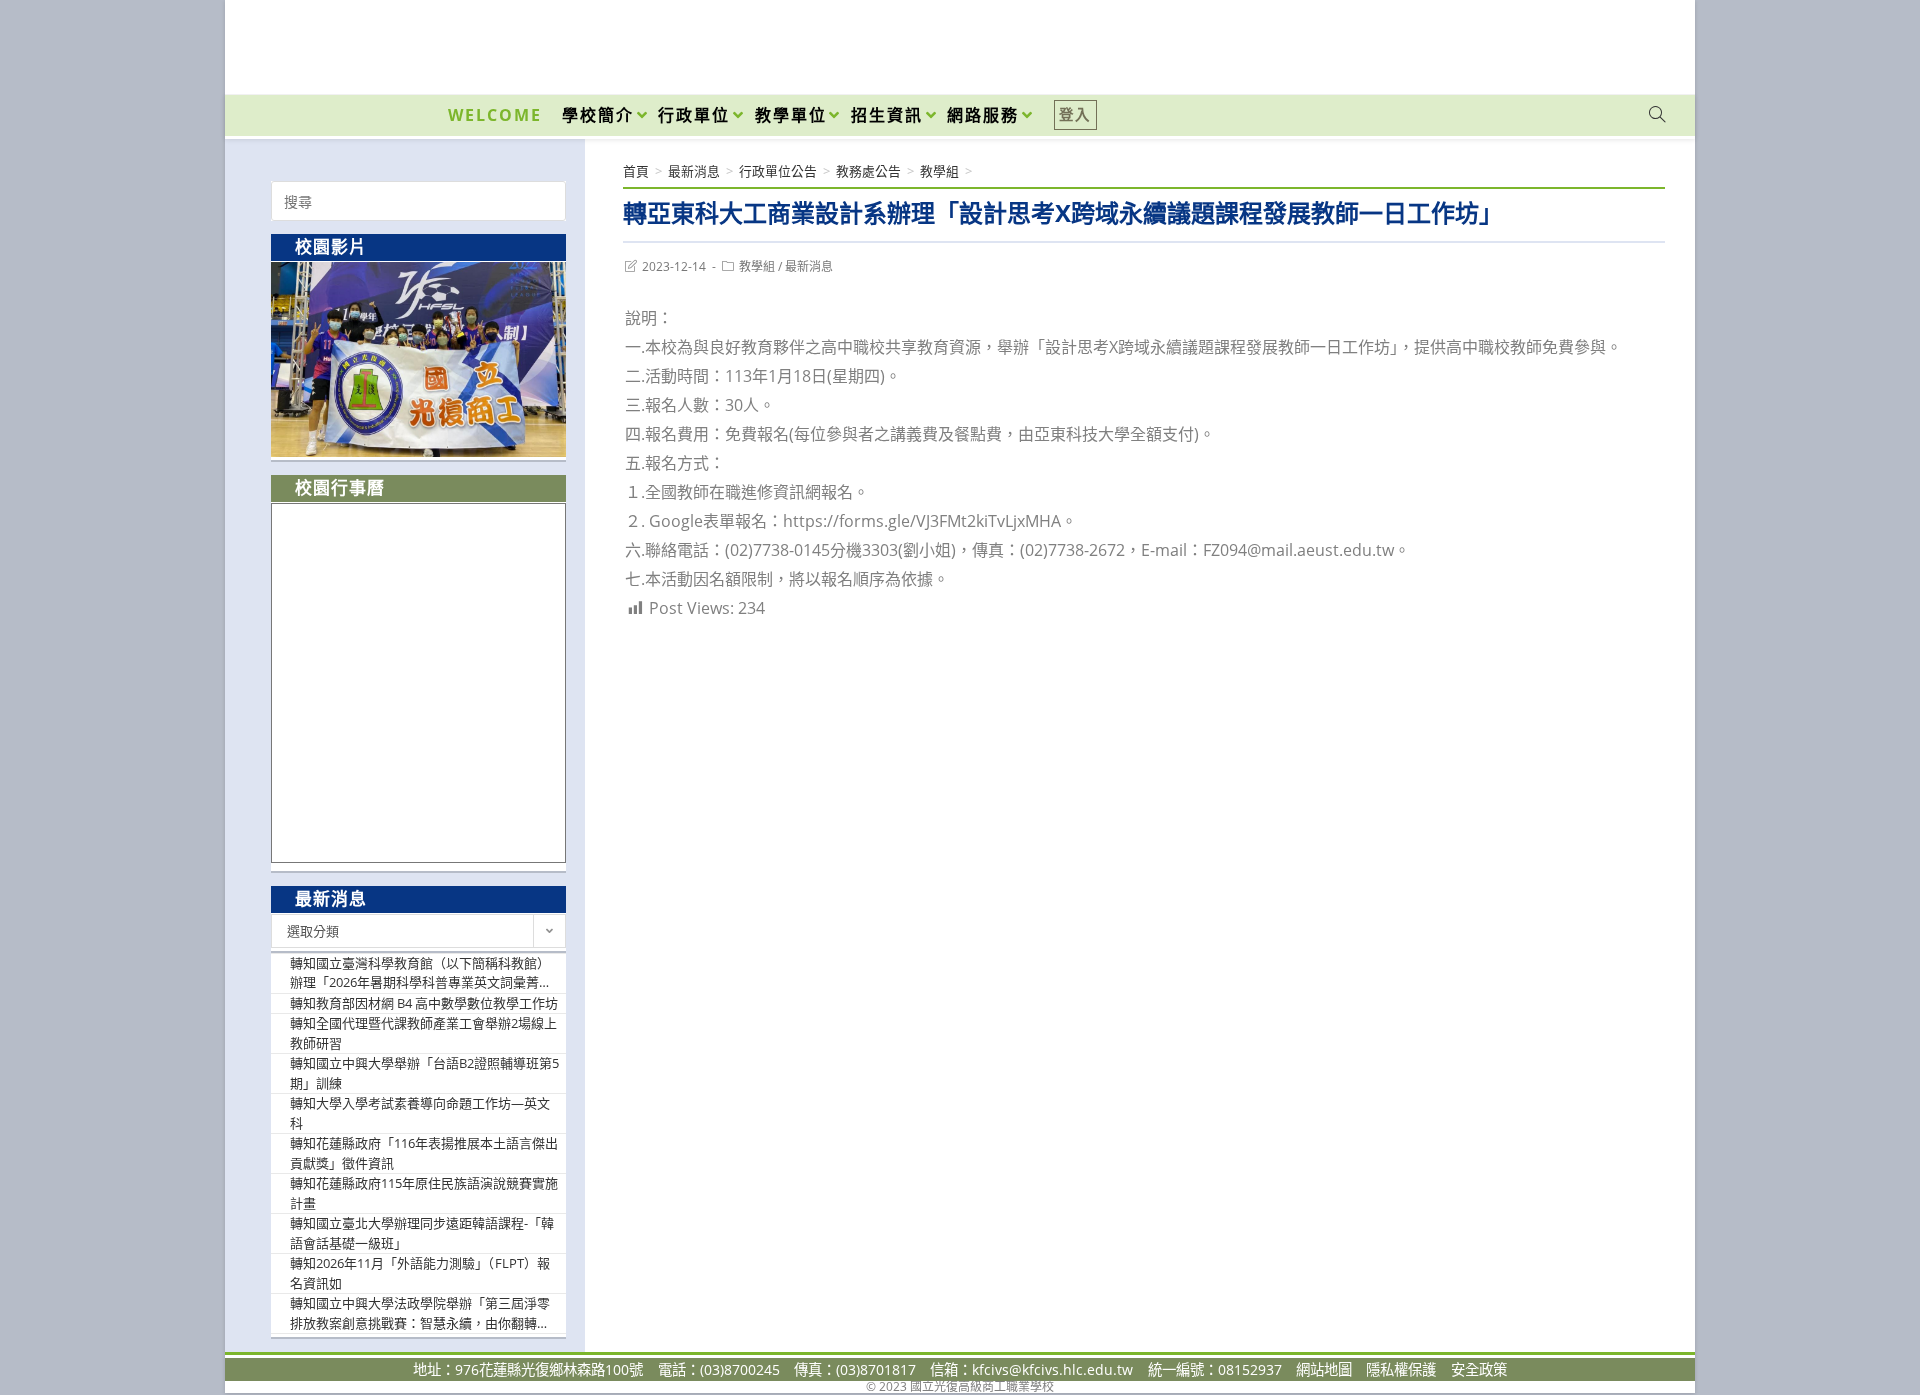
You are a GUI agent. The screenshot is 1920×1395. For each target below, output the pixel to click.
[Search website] (1657, 115)
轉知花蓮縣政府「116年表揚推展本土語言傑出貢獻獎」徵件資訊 (424, 1153)
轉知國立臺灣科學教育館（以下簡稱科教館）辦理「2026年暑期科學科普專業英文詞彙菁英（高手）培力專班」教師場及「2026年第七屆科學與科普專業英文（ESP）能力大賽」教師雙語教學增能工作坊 (424, 973)
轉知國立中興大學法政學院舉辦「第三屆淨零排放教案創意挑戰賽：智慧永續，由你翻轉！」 (424, 1313)
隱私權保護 (1401, 1369)
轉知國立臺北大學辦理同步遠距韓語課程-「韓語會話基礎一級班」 (422, 1233)
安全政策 (1479, 1369)
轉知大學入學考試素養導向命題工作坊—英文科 (420, 1113)
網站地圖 (1324, 1369)
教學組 (757, 266)
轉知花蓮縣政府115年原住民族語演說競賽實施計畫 (424, 1193)
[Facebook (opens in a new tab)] (1543, 42)
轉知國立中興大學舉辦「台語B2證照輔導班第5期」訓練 (424, 1073)
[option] (418, 359)
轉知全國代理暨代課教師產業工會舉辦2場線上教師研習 (423, 1033)
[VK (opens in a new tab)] (1631, 42)
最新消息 (809, 266)
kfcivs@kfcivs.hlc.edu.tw (1052, 1369)
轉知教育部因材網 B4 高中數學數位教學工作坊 (424, 1003)
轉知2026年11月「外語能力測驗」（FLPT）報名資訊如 (420, 1273)
